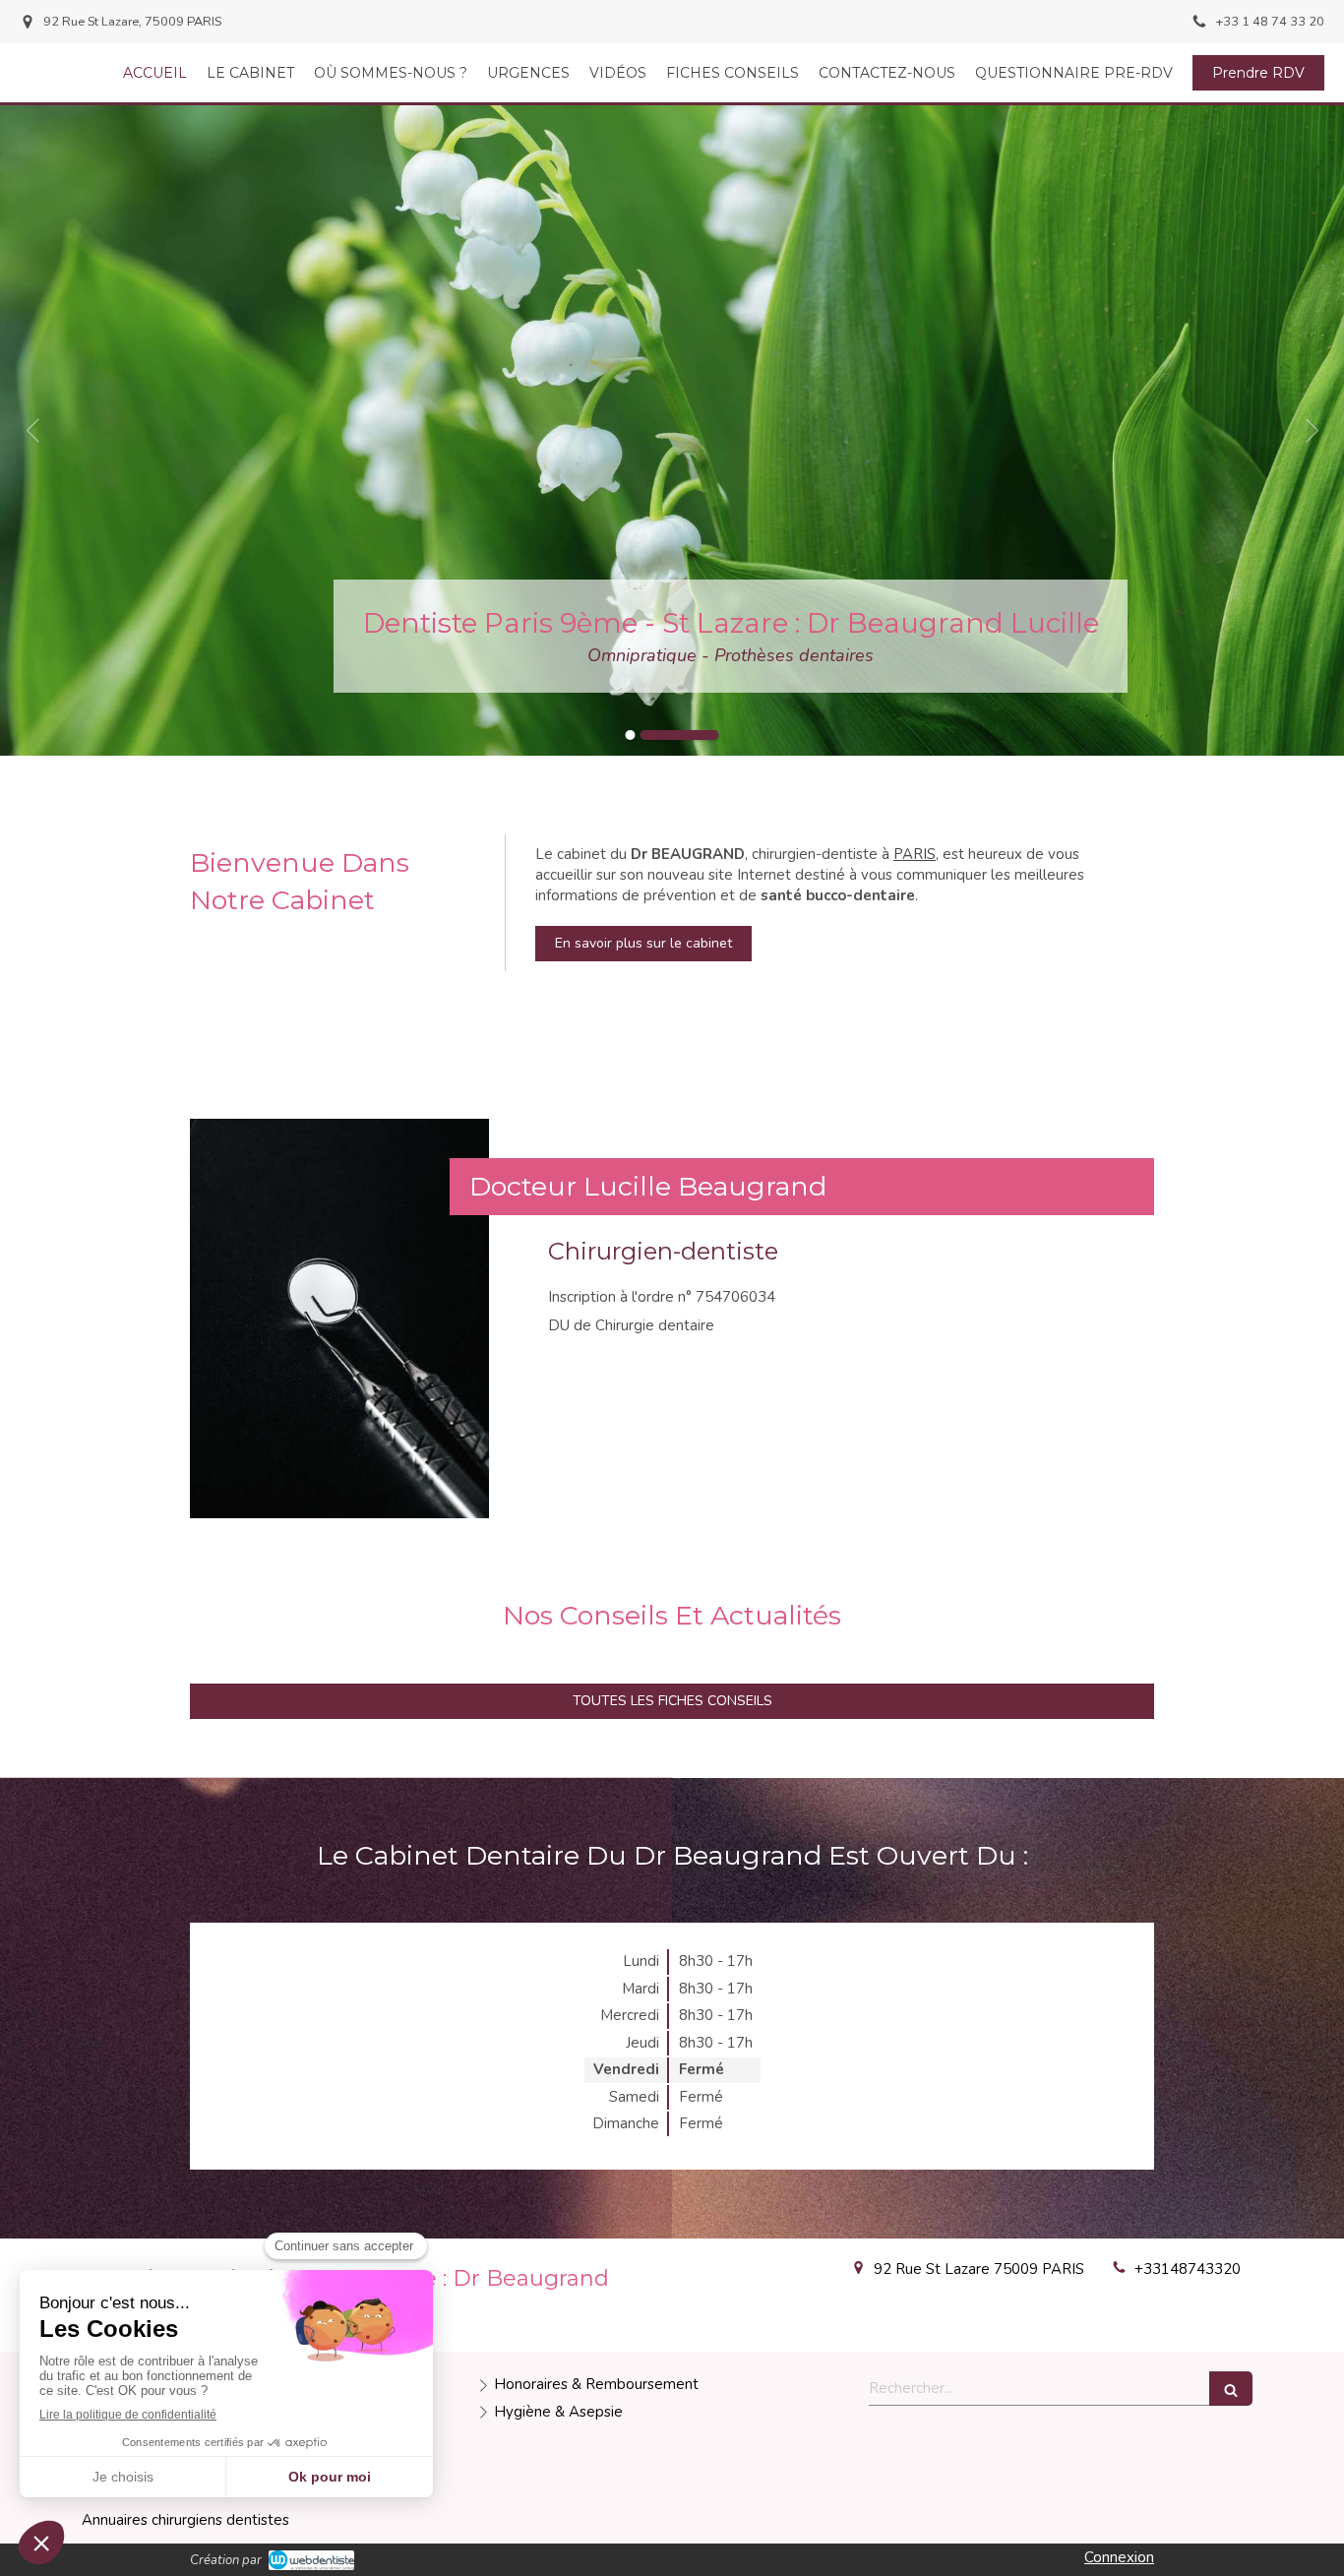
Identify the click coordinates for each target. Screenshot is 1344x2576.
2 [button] (714, 735)
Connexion (1119, 2557)
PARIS (915, 854)
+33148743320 (1188, 2269)
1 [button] (665, 735)
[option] (672, 430)
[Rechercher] (1231, 2389)
